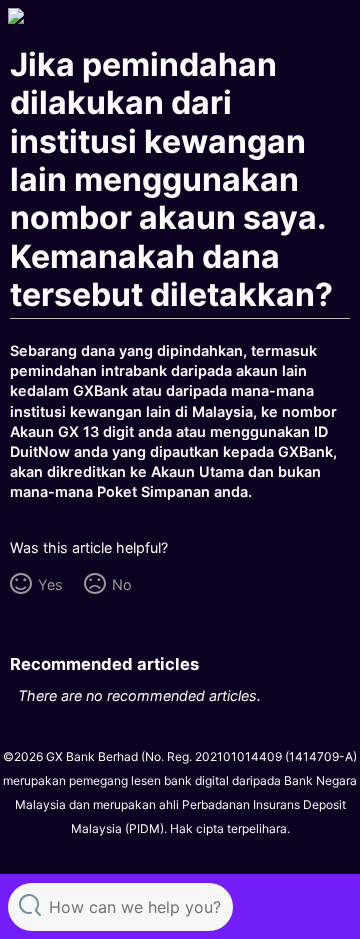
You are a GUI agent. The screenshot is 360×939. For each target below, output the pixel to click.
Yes (50, 584)
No (121, 584)
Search (30, 904)
